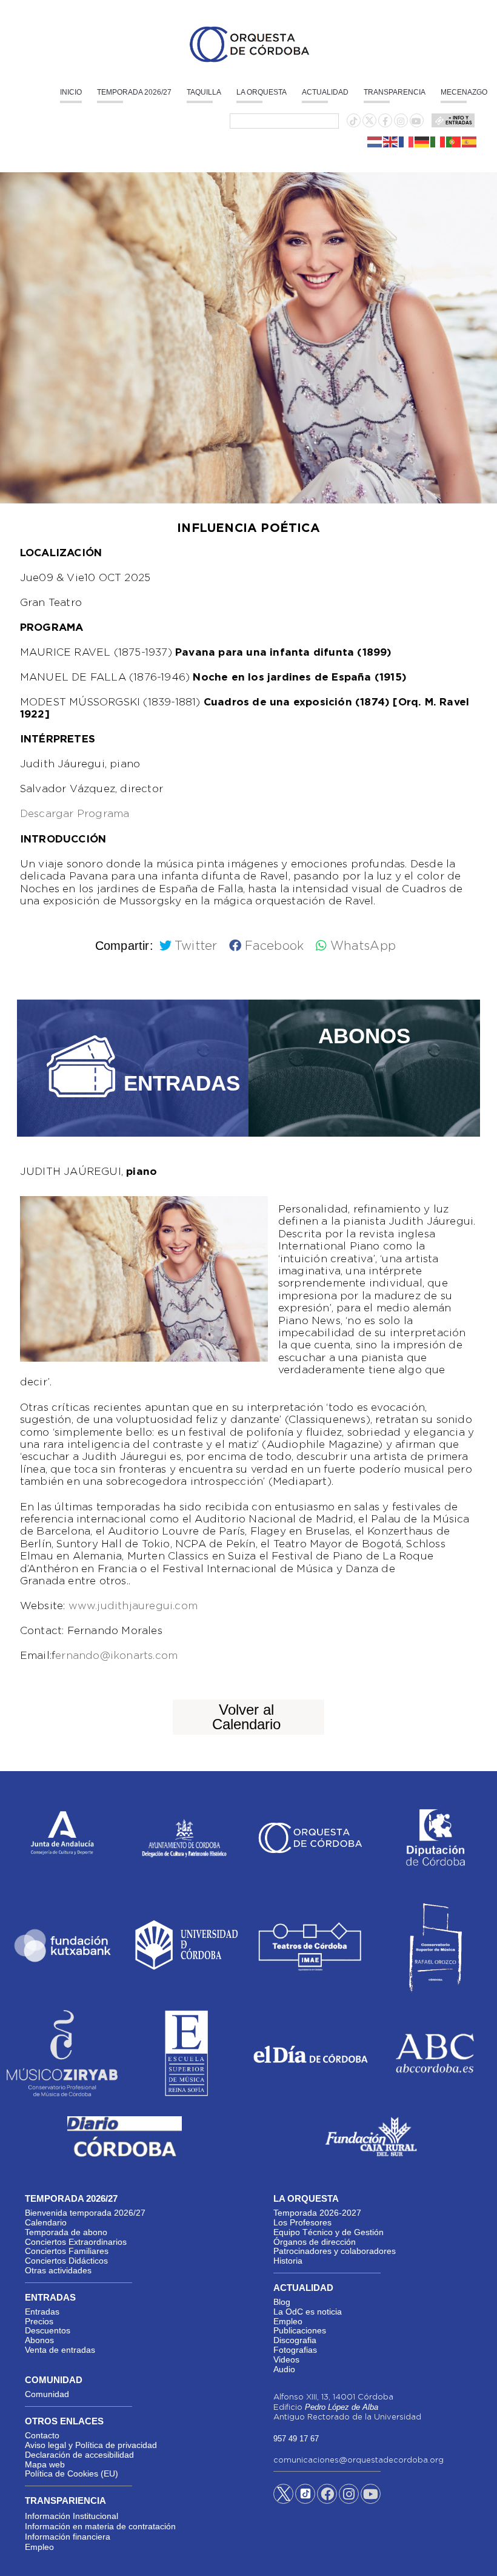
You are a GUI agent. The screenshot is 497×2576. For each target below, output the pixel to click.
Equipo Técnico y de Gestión (329, 2232)
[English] (391, 141)
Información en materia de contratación (100, 2526)
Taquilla (204, 92)
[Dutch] (375, 141)
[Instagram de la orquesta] (401, 121)
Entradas (42, 2312)
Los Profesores (302, 2222)
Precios (39, 2321)
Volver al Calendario (246, 1717)
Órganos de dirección (315, 2242)
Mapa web (45, 2464)
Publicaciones (300, 2330)
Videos (286, 2359)
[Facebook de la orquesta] (385, 121)
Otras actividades (58, 2270)
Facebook (274, 946)
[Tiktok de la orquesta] (353, 121)
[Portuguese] (454, 141)
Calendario (46, 2222)
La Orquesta (262, 92)
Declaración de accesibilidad (79, 2455)
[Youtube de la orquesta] (416, 121)
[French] (407, 141)
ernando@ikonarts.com (116, 1656)
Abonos (39, 2340)
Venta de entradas (60, 2350)
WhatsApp (363, 946)
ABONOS (364, 1036)
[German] (422, 141)
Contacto (42, 2435)
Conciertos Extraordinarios (76, 2242)
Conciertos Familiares (67, 2251)
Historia (288, 2261)
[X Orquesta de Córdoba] (283, 2498)
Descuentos (48, 2330)
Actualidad (325, 92)
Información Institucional (72, 2516)
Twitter (196, 946)
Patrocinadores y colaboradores (335, 2251)
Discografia (295, 2340)
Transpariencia (65, 2500)
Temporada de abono (66, 2232)
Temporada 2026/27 (134, 92)
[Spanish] (470, 141)
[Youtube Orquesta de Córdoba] (371, 2496)
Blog (282, 2302)
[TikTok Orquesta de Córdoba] (305, 2498)
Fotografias (295, 2350)
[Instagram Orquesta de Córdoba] (349, 2496)
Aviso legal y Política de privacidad (91, 2445)
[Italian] (438, 141)
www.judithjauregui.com (133, 1606)
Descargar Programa (75, 814)
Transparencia (395, 92)
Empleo (288, 2321)
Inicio (71, 92)
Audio (284, 2369)
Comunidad (47, 2394)
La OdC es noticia (308, 2312)
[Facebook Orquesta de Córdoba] (327, 2496)
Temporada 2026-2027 (317, 2213)
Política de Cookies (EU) (72, 2473)
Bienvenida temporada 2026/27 (85, 2213)
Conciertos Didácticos (66, 2261)
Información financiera (68, 2537)
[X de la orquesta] (369, 124)
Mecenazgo (464, 92)
